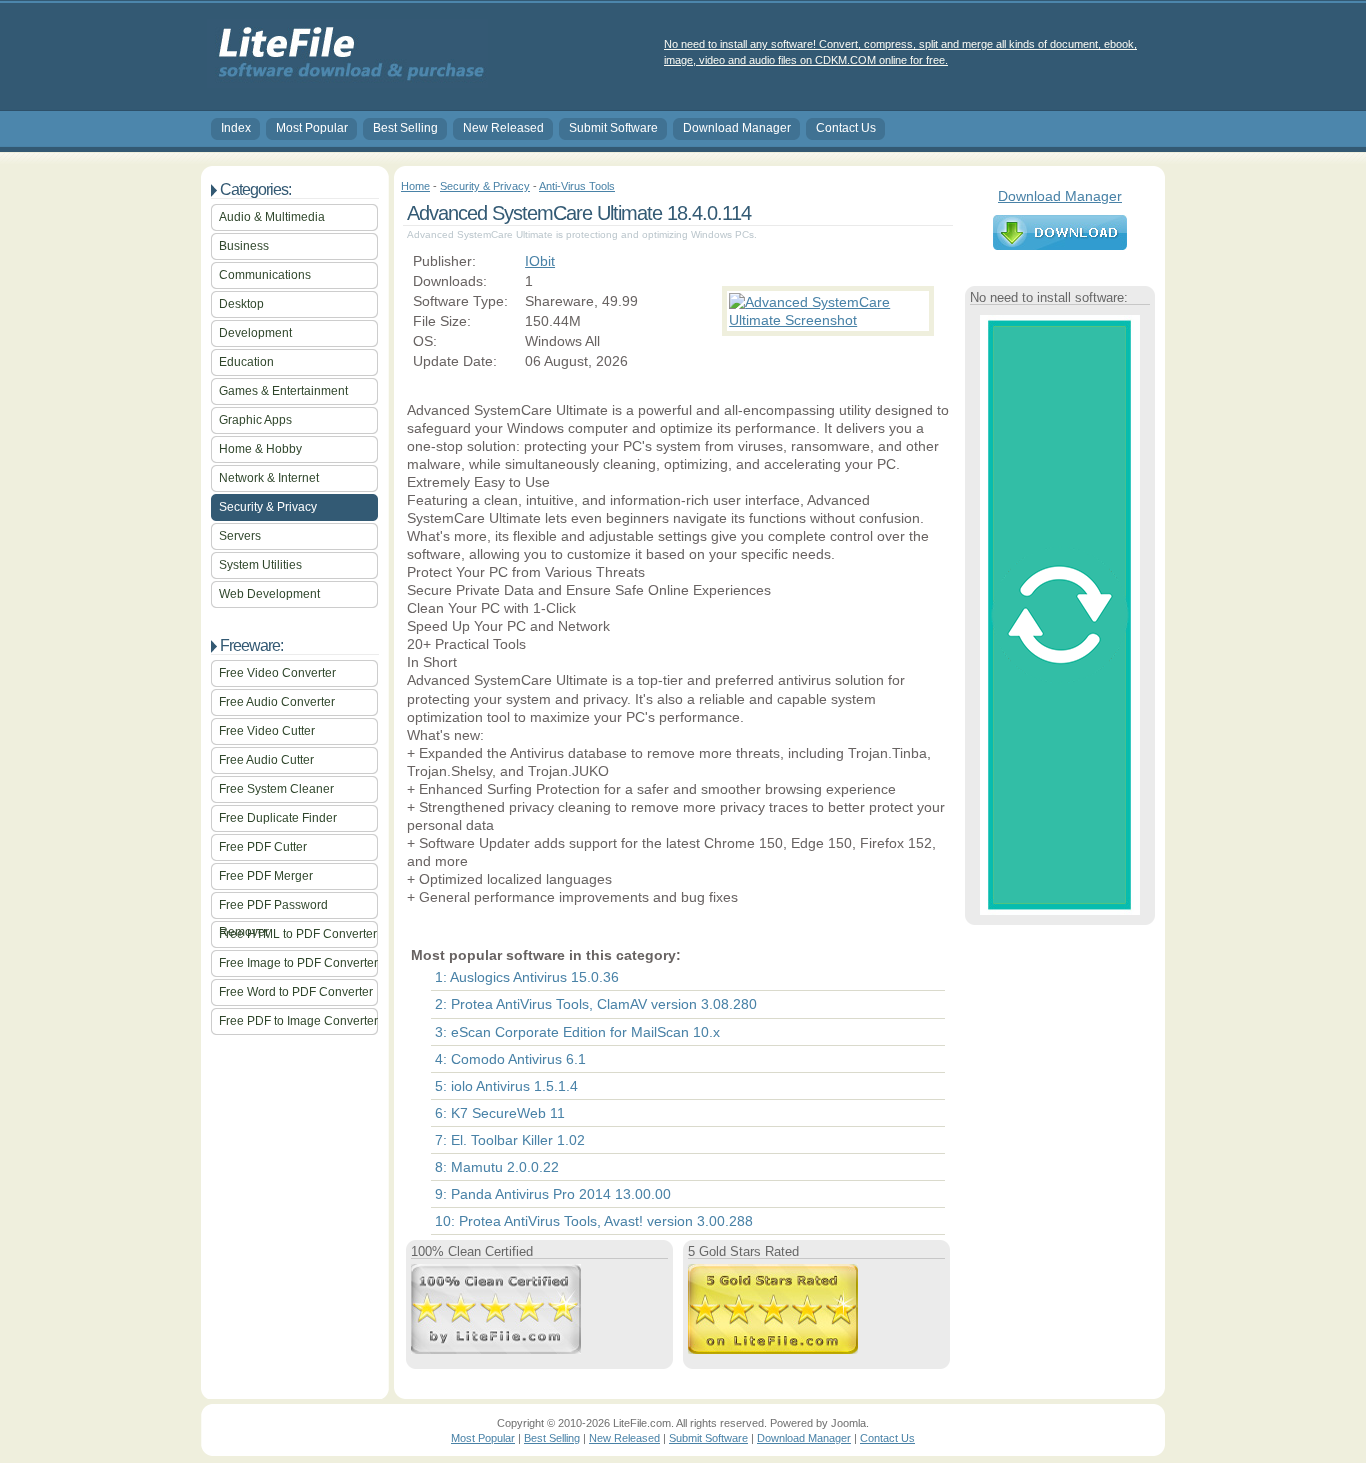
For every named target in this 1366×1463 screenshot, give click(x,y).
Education (246, 362)
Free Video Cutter (267, 731)
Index (236, 128)
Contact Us (846, 128)
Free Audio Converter (277, 702)
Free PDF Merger (266, 876)
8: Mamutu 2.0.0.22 (497, 1167)
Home (415, 186)
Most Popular (312, 128)
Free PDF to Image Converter (298, 1021)
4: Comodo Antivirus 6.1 (510, 1059)
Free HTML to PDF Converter (298, 934)
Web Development (269, 594)
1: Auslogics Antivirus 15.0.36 (527, 977)
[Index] (347, 81)
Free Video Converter (277, 673)
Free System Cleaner (276, 789)
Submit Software (613, 128)
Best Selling (405, 128)
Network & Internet (269, 478)
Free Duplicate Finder (278, 818)
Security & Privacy (268, 507)
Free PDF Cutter (263, 847)
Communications (265, 275)
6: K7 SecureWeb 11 (500, 1113)
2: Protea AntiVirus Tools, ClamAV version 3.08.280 (596, 1004)
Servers (240, 536)
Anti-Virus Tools (577, 186)
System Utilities (260, 565)
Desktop (241, 304)
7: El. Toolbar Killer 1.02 (510, 1140)
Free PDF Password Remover (273, 908)
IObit (540, 261)
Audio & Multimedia (272, 217)
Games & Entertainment (283, 391)
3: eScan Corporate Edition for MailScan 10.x (577, 1032)
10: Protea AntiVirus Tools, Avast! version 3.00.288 (594, 1221)
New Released (503, 128)
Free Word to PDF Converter (296, 992)
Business (244, 246)
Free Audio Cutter (266, 760)
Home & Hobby (260, 449)
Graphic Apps (255, 420)
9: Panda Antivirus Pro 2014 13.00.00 (553, 1194)
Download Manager (737, 128)
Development (255, 333)
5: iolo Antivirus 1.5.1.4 (506, 1086)
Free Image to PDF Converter (298, 963)
